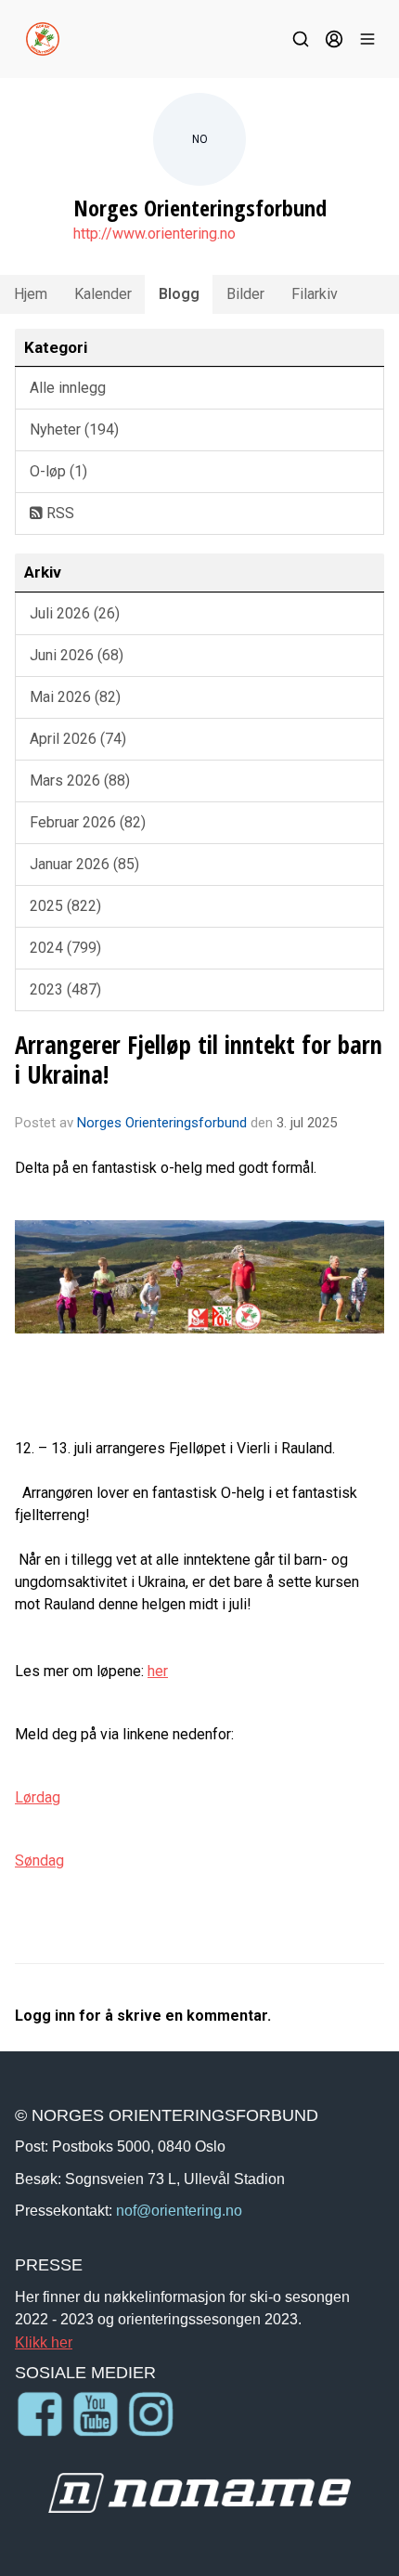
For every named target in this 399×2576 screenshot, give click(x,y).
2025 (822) (65, 906)
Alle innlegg (68, 388)
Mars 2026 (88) (80, 781)
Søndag (39, 1860)
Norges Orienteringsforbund (162, 1123)
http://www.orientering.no (154, 234)
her (158, 1671)
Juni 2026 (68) (77, 655)
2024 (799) (65, 948)
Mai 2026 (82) (75, 697)
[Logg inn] (334, 39)
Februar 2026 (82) (88, 822)
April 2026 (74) (78, 739)
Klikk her (44, 2342)
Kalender (103, 294)
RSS (58, 513)
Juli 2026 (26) (75, 613)
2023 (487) (65, 989)
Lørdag (38, 1797)
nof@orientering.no (179, 2210)
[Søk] (301, 39)
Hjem (31, 294)
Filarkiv (315, 294)
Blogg (179, 294)
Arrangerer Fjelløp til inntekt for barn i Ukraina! (199, 1059)
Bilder (245, 294)
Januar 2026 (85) (84, 864)
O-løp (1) (58, 471)
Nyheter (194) (74, 429)
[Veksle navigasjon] (367, 39)
